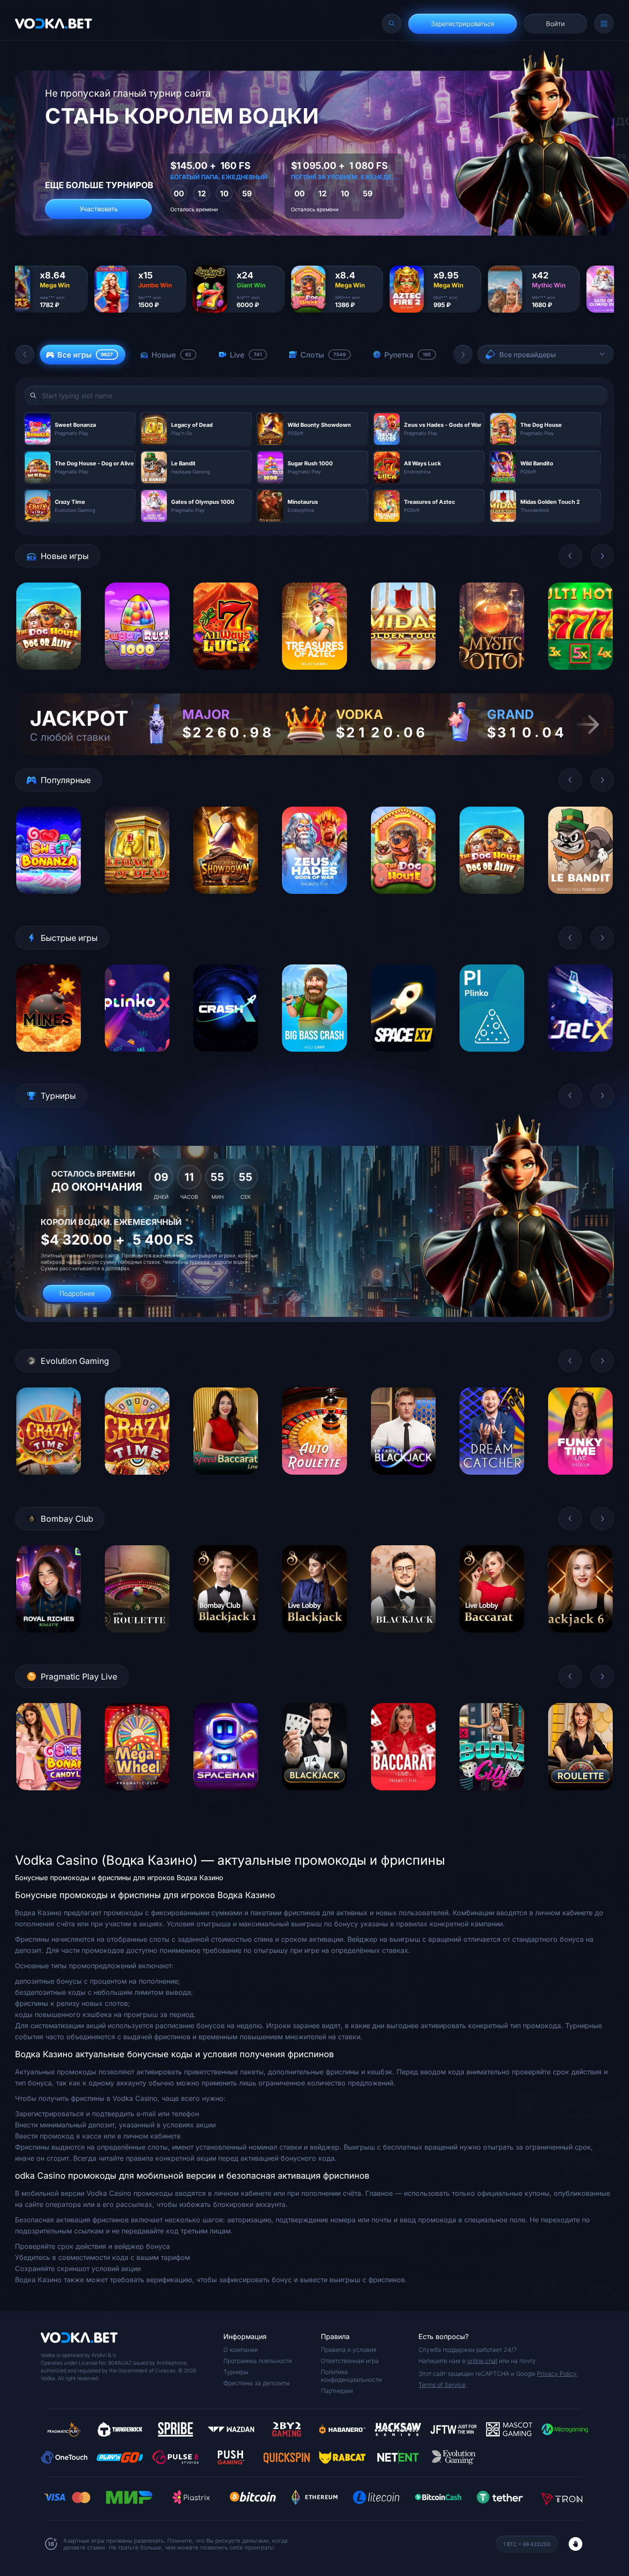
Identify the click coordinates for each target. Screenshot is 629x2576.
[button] (25, 355)
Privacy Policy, (557, 2373)
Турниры (236, 2372)
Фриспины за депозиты (257, 2383)
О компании (241, 2350)
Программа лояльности (258, 2361)
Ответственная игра (350, 2361)
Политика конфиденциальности (351, 2376)
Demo (49, 676)
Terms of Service (442, 2385)
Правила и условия (349, 2350)
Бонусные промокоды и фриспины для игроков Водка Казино (119, 1878)
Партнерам (337, 2391)
